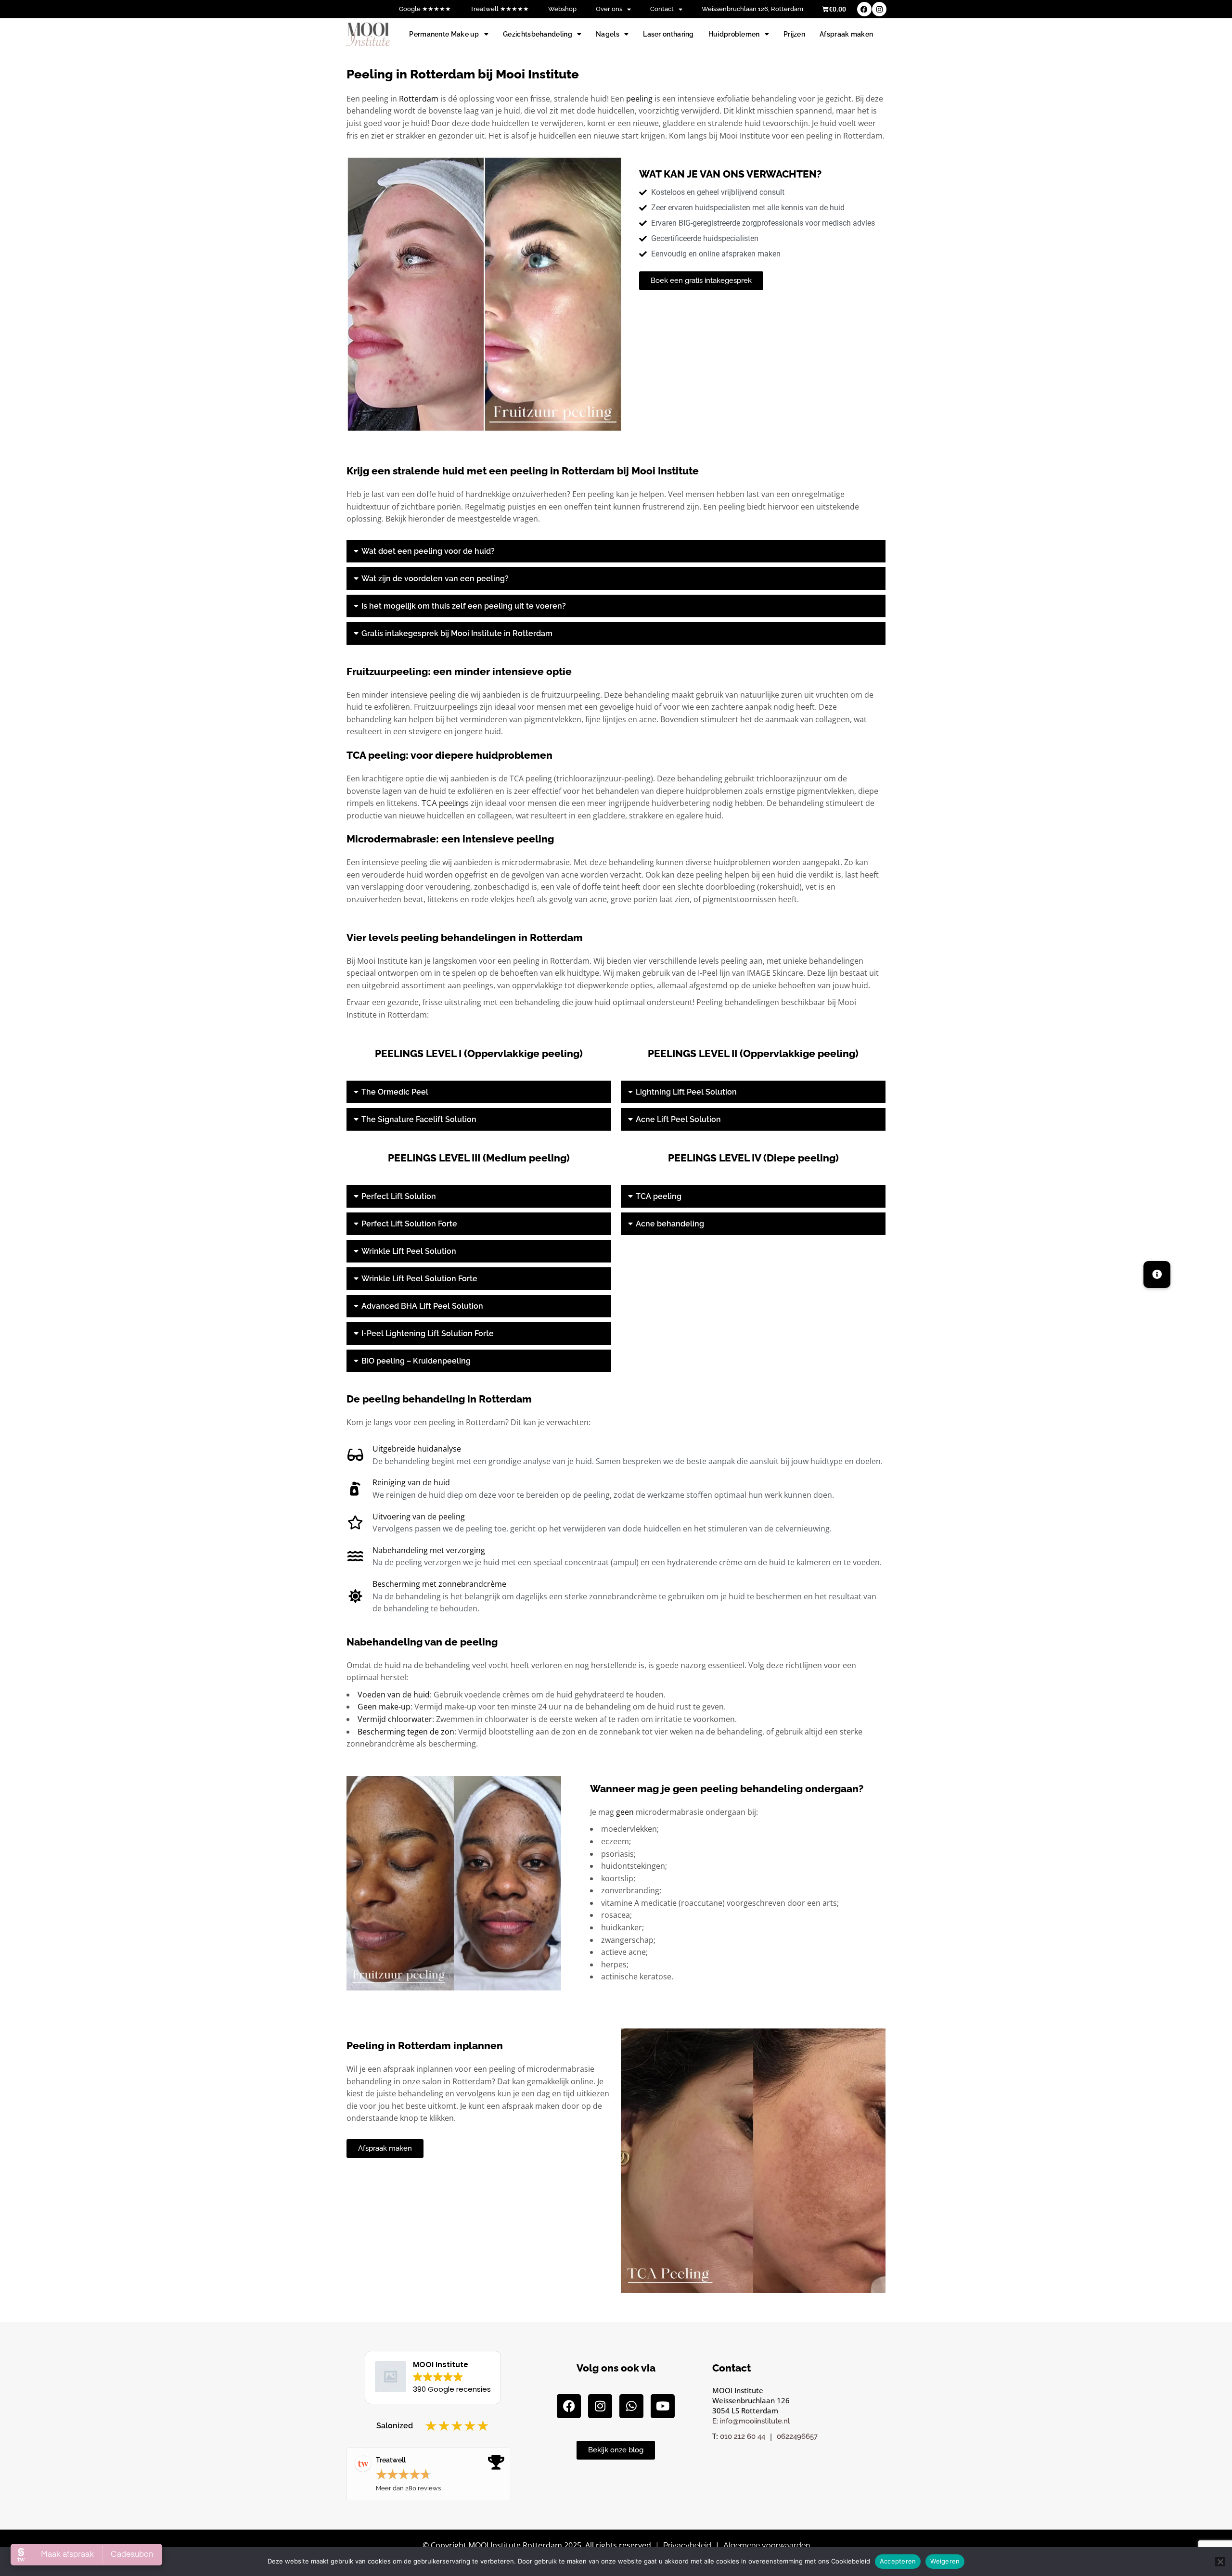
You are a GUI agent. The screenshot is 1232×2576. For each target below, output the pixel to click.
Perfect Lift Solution (399, 1196)
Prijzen (794, 34)
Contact (662, 9)
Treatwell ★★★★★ (500, 9)
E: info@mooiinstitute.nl (751, 2421)
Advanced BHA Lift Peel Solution (422, 1306)
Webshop (562, 9)
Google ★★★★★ (425, 9)
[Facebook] (864, 9)
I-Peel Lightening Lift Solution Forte (428, 1333)
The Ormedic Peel (395, 1092)
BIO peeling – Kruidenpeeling (416, 1361)
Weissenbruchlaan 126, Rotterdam (752, 9)
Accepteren (898, 2561)
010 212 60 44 (743, 2436)
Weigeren (945, 2561)
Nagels (608, 34)
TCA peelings (445, 803)
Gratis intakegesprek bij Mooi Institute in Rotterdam (457, 633)
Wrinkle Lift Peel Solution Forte (419, 1279)
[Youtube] (663, 2406)
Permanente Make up (444, 34)
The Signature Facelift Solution (419, 1119)
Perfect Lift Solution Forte (409, 1224)
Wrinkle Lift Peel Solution (409, 1251)
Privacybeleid (687, 2545)
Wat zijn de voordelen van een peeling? (435, 579)
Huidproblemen (734, 34)
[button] (616, 551)
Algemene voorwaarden (767, 2545)
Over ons (609, 9)
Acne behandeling (670, 1224)
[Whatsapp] (631, 2406)
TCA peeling (659, 1196)
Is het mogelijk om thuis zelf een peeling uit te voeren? (464, 606)
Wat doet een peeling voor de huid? (428, 551)
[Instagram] (879, 9)
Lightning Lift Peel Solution (686, 1092)
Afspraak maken (846, 34)
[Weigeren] (1220, 2562)
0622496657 (797, 2436)
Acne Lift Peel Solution (678, 1119)
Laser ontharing (668, 34)
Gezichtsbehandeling (538, 34)
